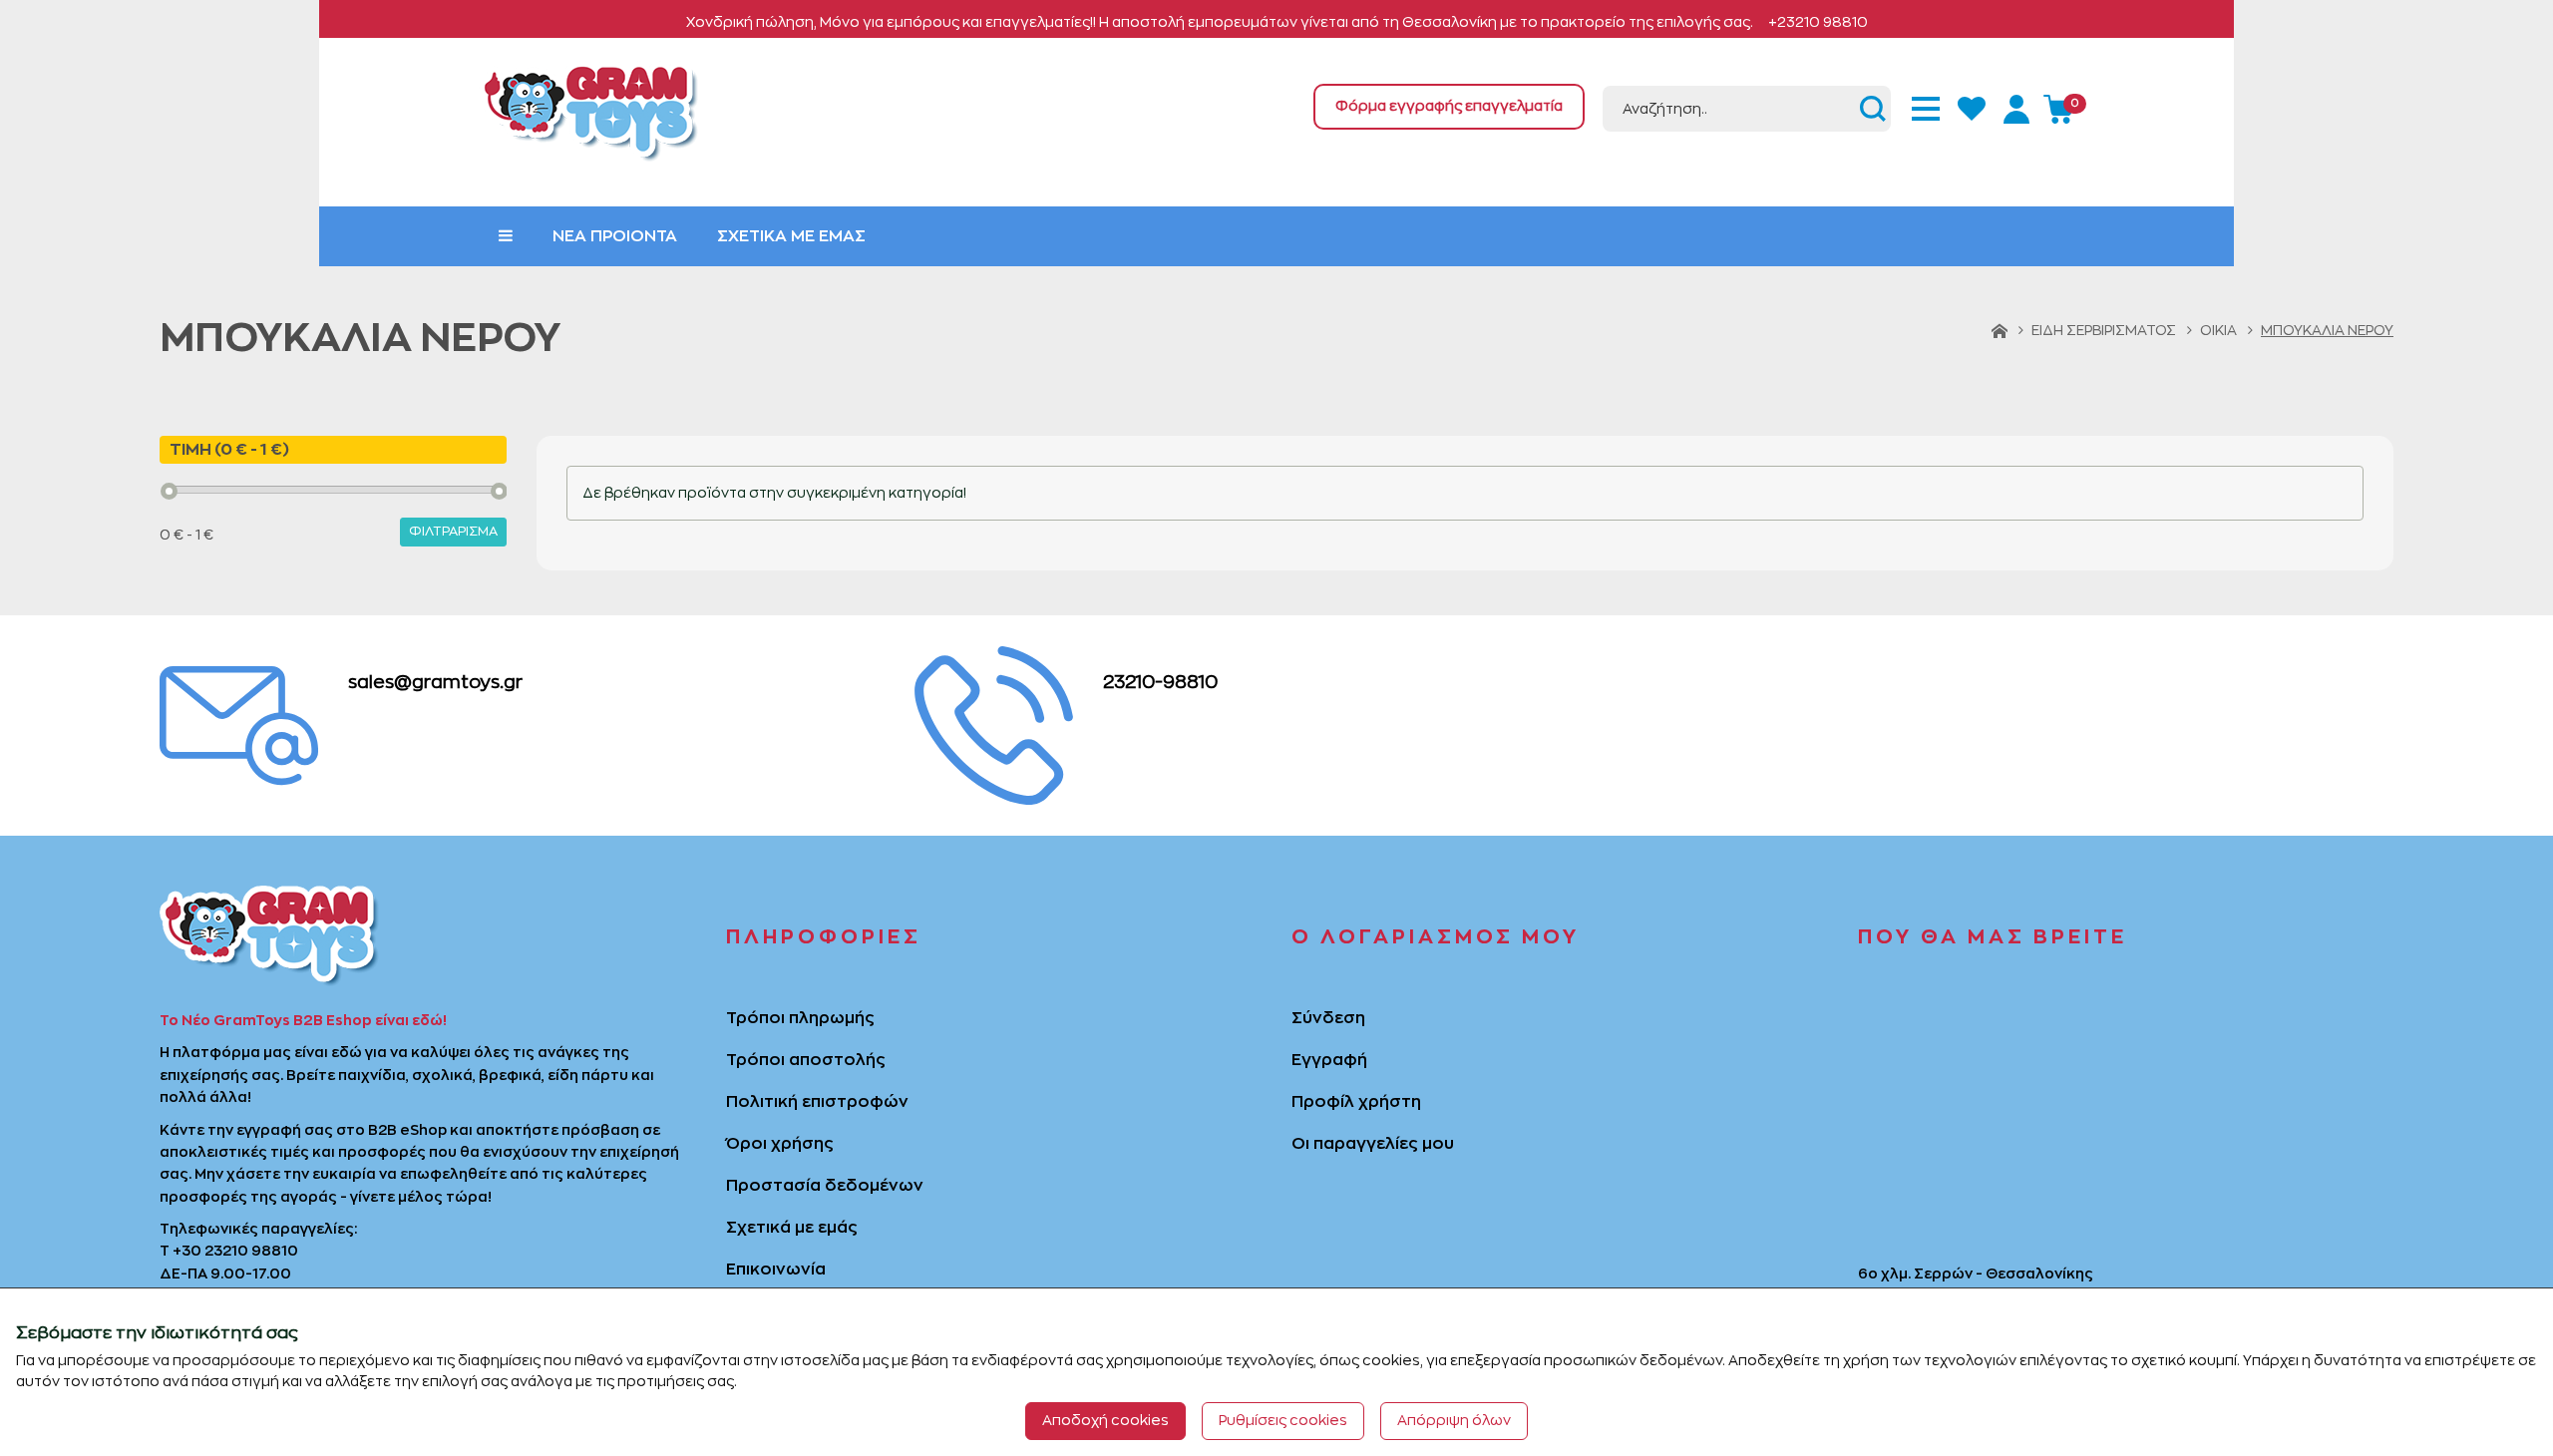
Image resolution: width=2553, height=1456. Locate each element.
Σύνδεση (1328, 1018)
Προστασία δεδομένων (825, 1186)
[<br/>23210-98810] (994, 722)
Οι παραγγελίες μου (1373, 1144)
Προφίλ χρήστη (1356, 1102)
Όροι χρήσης (780, 1144)
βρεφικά (510, 1075)
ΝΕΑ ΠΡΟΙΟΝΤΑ (615, 236)
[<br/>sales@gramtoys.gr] (239, 722)
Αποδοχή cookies (1105, 1420)
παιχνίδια (372, 1075)
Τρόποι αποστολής (806, 1060)
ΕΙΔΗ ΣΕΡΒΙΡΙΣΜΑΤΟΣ (2104, 330)
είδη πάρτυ (588, 1075)
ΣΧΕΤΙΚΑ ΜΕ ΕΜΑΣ (791, 236)
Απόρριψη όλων (1454, 1420)
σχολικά (442, 1075)
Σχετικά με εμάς (792, 1228)
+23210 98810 (1818, 22)
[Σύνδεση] (2019, 106)
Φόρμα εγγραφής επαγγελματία (1449, 106)
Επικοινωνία (776, 1270)
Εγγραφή (1329, 1060)
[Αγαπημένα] (1973, 106)
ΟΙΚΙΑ (2218, 330)
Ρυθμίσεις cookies (1283, 1420)
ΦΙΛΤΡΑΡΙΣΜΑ (453, 531)
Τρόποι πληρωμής (800, 1018)
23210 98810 (251, 1251)
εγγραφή (269, 1130)
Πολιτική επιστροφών (817, 1102)
